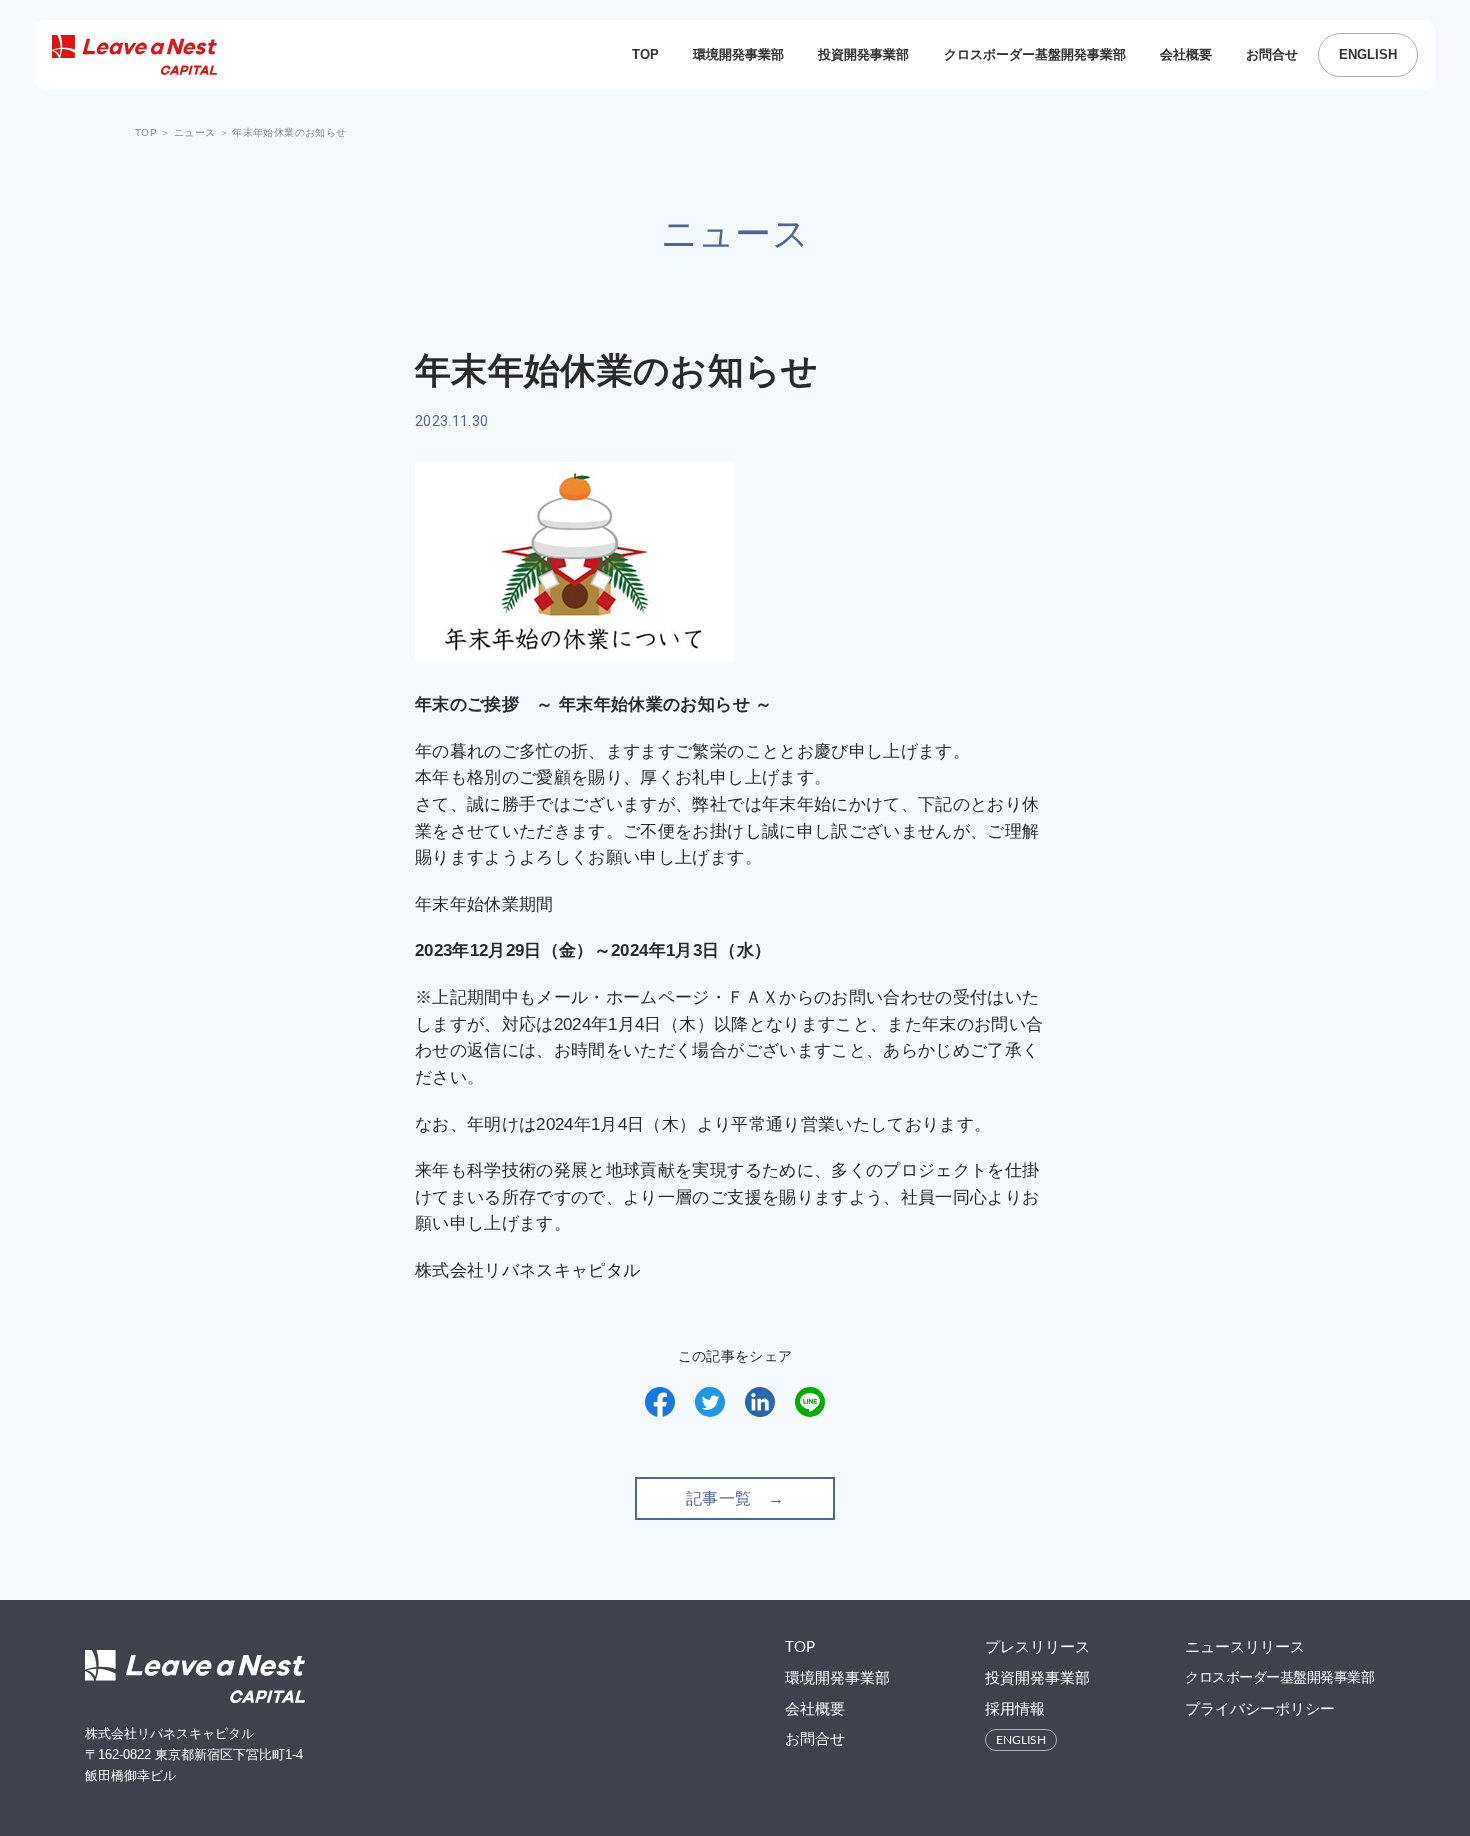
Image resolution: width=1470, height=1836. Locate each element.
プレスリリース (1037, 1647)
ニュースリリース (1245, 1647)
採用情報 (1015, 1709)
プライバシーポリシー (1260, 1709)
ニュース (196, 132)
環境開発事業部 (738, 54)
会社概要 (1186, 54)
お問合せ (1272, 54)
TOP (645, 54)
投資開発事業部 (863, 54)
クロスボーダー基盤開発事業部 (1035, 54)
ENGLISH (1368, 54)
